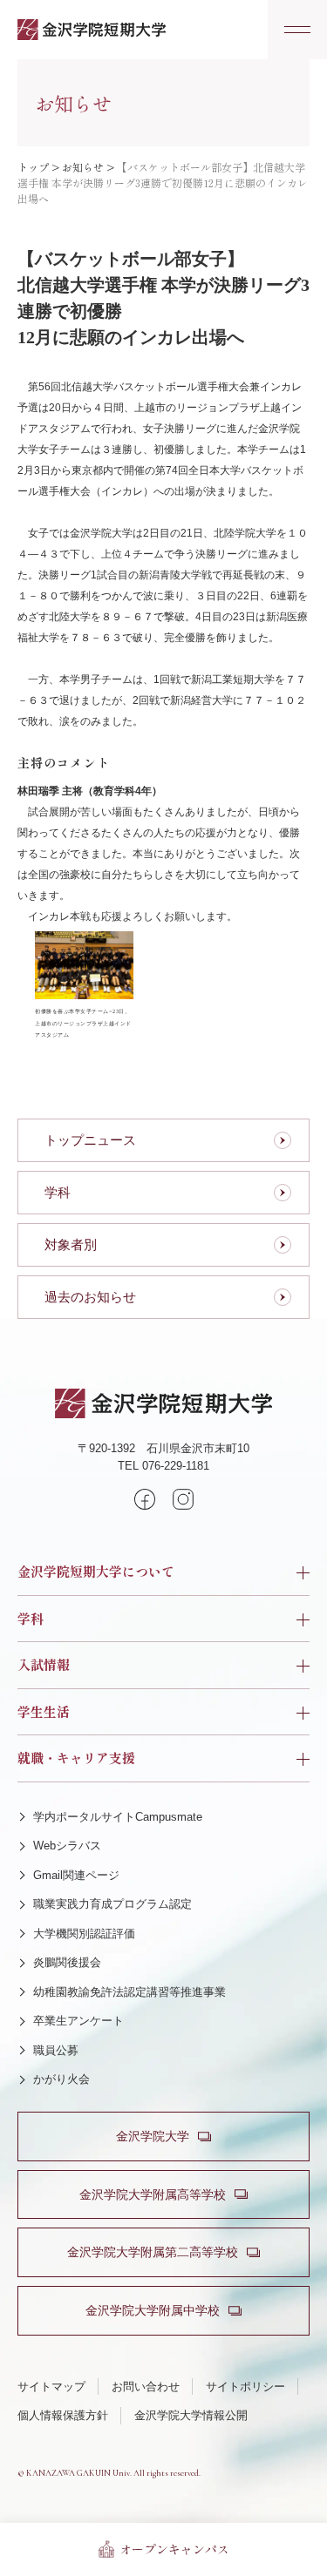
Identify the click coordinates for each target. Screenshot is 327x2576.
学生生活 (44, 1711)
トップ (33, 167)
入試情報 (44, 1664)
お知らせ (83, 167)
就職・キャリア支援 (76, 1758)
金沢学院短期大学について (96, 1571)
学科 (31, 1618)
